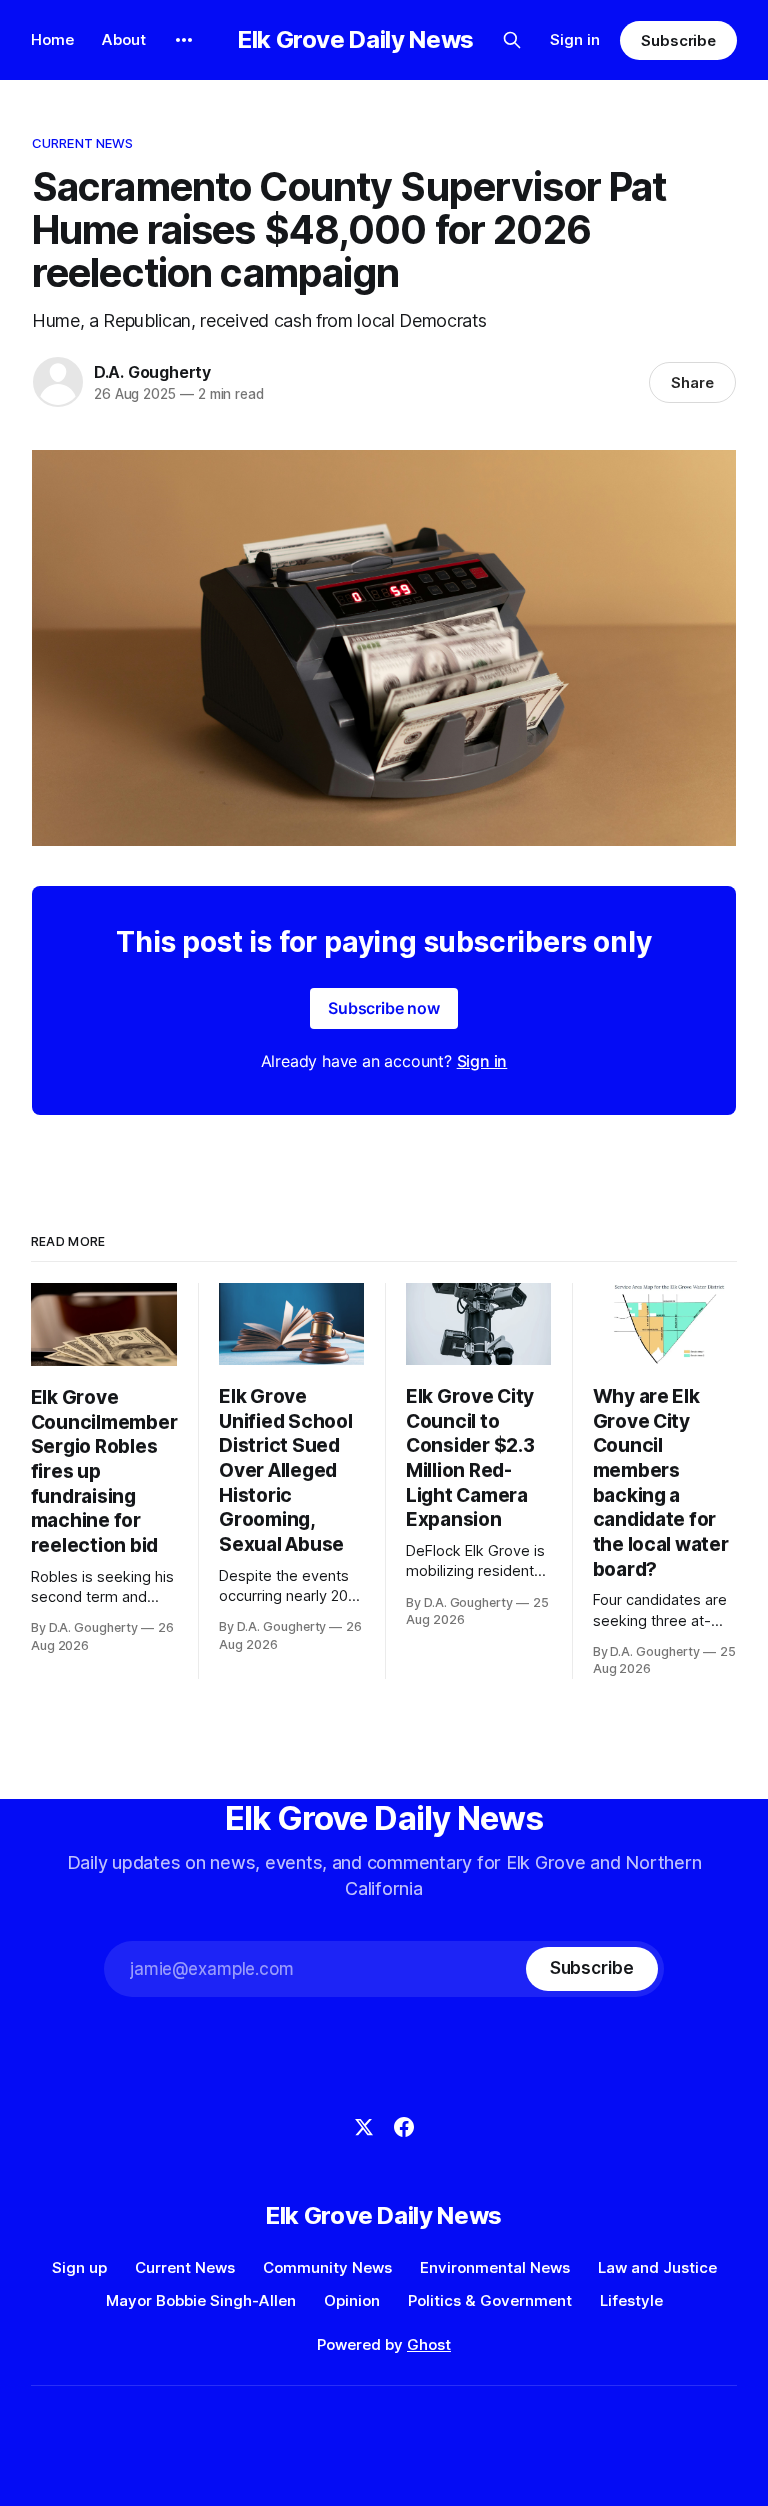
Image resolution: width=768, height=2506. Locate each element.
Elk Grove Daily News (356, 40)
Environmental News (495, 2267)
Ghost (429, 2344)
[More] (184, 40)
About (124, 39)
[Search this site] (512, 40)
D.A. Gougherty (152, 372)
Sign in (575, 39)
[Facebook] (404, 2127)
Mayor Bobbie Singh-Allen (201, 2300)
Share (692, 382)
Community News (327, 2267)
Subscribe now (384, 1008)
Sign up (79, 2267)
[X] (364, 2127)
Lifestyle (631, 2300)
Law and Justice (657, 2267)
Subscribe (678, 40)
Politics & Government (490, 2300)
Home (52, 39)
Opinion (352, 2300)
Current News (83, 143)
